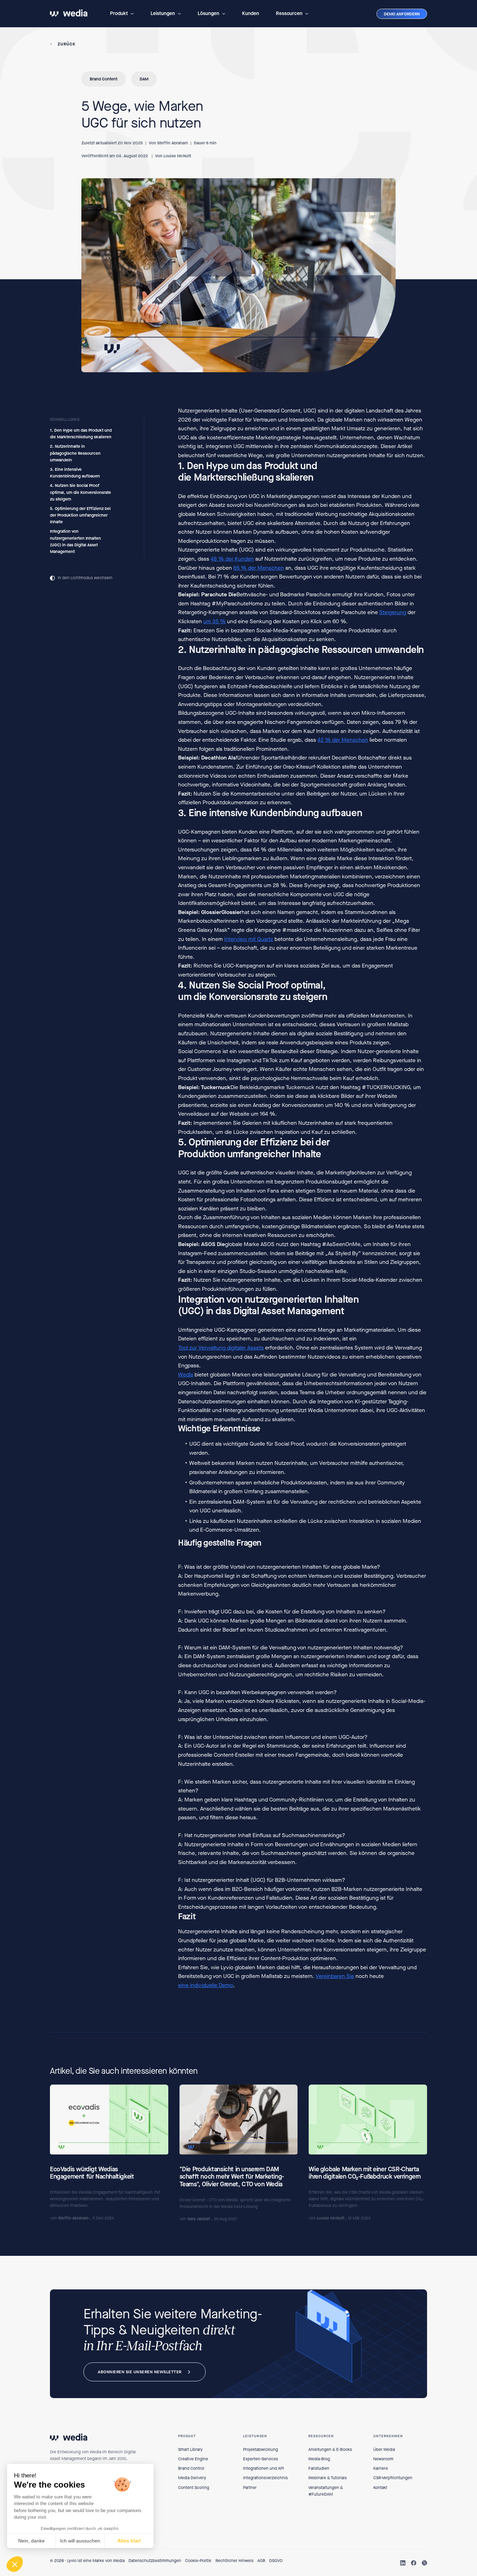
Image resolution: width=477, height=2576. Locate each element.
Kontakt (380, 2488)
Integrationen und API (263, 2468)
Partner (250, 2488)
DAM (144, 79)
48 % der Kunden (232, 559)
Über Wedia (384, 2449)
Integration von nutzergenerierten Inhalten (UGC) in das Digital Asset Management (75, 541)
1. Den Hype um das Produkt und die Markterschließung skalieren (81, 434)
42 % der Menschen (343, 740)
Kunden (251, 13)
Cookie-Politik (198, 2561)
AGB (261, 2561)
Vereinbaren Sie (335, 1976)
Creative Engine (193, 2459)
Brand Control (191, 2468)
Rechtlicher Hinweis (234, 2561)
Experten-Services (260, 2459)
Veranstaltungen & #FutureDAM (326, 2491)
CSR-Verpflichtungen (393, 2478)
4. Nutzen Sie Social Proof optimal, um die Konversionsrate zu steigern (80, 492)
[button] (122, 14)
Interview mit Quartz (249, 939)
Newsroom (383, 2459)
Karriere (381, 2468)
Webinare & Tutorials (328, 2478)
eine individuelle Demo (206, 1985)
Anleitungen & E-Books (330, 2449)
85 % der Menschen (259, 567)
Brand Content (104, 79)
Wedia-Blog (319, 2459)
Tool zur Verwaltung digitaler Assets (221, 1348)
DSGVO (276, 2561)
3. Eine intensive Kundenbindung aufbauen (75, 473)
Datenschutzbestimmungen (155, 2561)
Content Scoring (194, 2488)
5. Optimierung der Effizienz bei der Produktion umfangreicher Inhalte (80, 515)
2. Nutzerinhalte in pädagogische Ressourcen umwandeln (75, 453)
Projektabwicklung (260, 2449)
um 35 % (214, 621)
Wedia (186, 1374)
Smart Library (190, 2449)
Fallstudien (319, 2468)
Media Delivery (192, 2478)
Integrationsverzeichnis (265, 2478)
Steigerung (393, 612)
